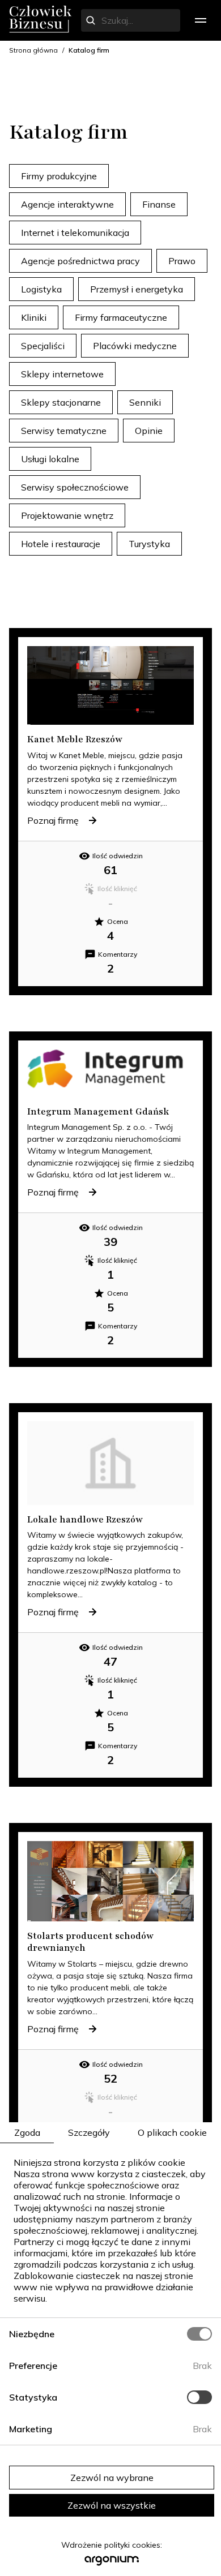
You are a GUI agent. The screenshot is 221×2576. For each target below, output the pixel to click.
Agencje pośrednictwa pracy (80, 261)
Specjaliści (43, 346)
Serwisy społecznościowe (75, 487)
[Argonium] (112, 2564)
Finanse (159, 204)
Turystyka (149, 544)
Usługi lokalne (50, 459)
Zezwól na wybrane (112, 2478)
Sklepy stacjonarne (61, 402)
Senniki (145, 402)
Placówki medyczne (135, 346)
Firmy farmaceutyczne (121, 317)
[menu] (201, 20)
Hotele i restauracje (61, 544)
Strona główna (33, 50)
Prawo (182, 261)
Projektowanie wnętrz (67, 515)
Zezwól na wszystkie (112, 2505)
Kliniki (34, 317)
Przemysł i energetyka (137, 289)
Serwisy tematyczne (64, 431)
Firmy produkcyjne (59, 176)
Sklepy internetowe (62, 374)
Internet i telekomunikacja (75, 233)
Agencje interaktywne (67, 204)
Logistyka (41, 289)
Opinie (149, 431)
